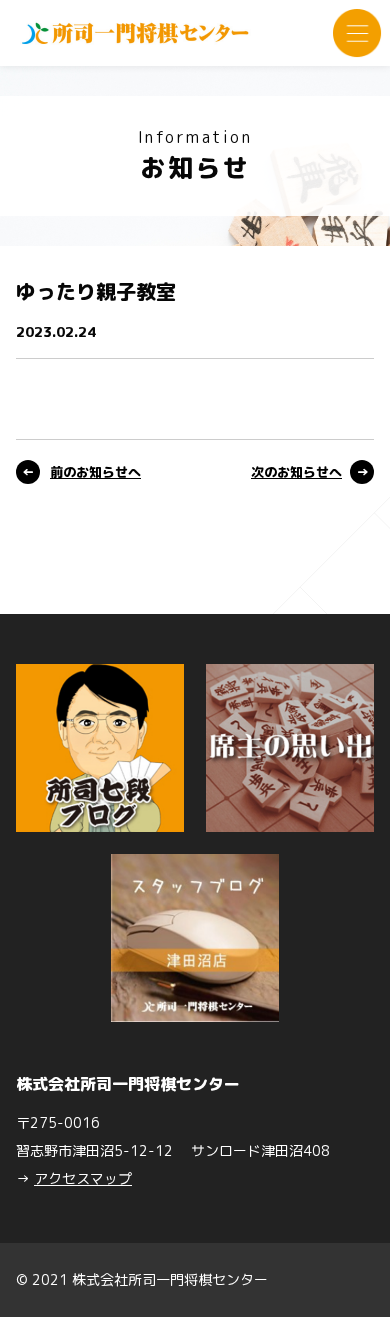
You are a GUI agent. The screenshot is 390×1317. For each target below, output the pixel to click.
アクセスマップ (83, 1178)
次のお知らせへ (296, 472)
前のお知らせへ (95, 472)
